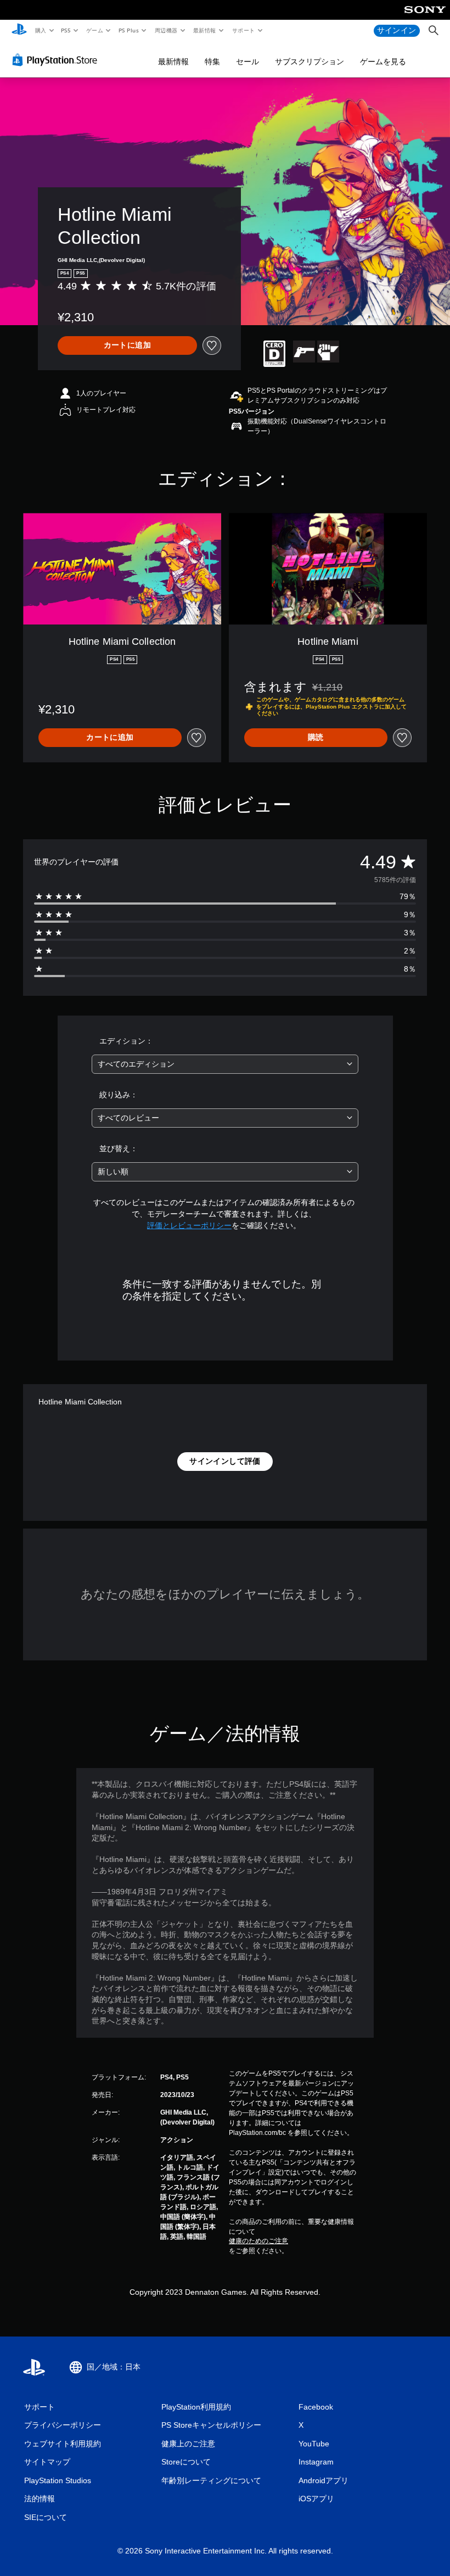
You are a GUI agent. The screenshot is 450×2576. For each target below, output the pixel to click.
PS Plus (128, 30)
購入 (40, 30)
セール (248, 62)
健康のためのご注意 (258, 2241)
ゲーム (94, 30)
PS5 (66, 30)
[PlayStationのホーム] (19, 31)
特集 (212, 62)
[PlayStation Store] (57, 60)
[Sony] (425, 17)
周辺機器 (166, 30)
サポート (243, 30)
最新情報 (205, 30)
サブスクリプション (310, 62)
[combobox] (225, 1064)
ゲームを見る (383, 62)
